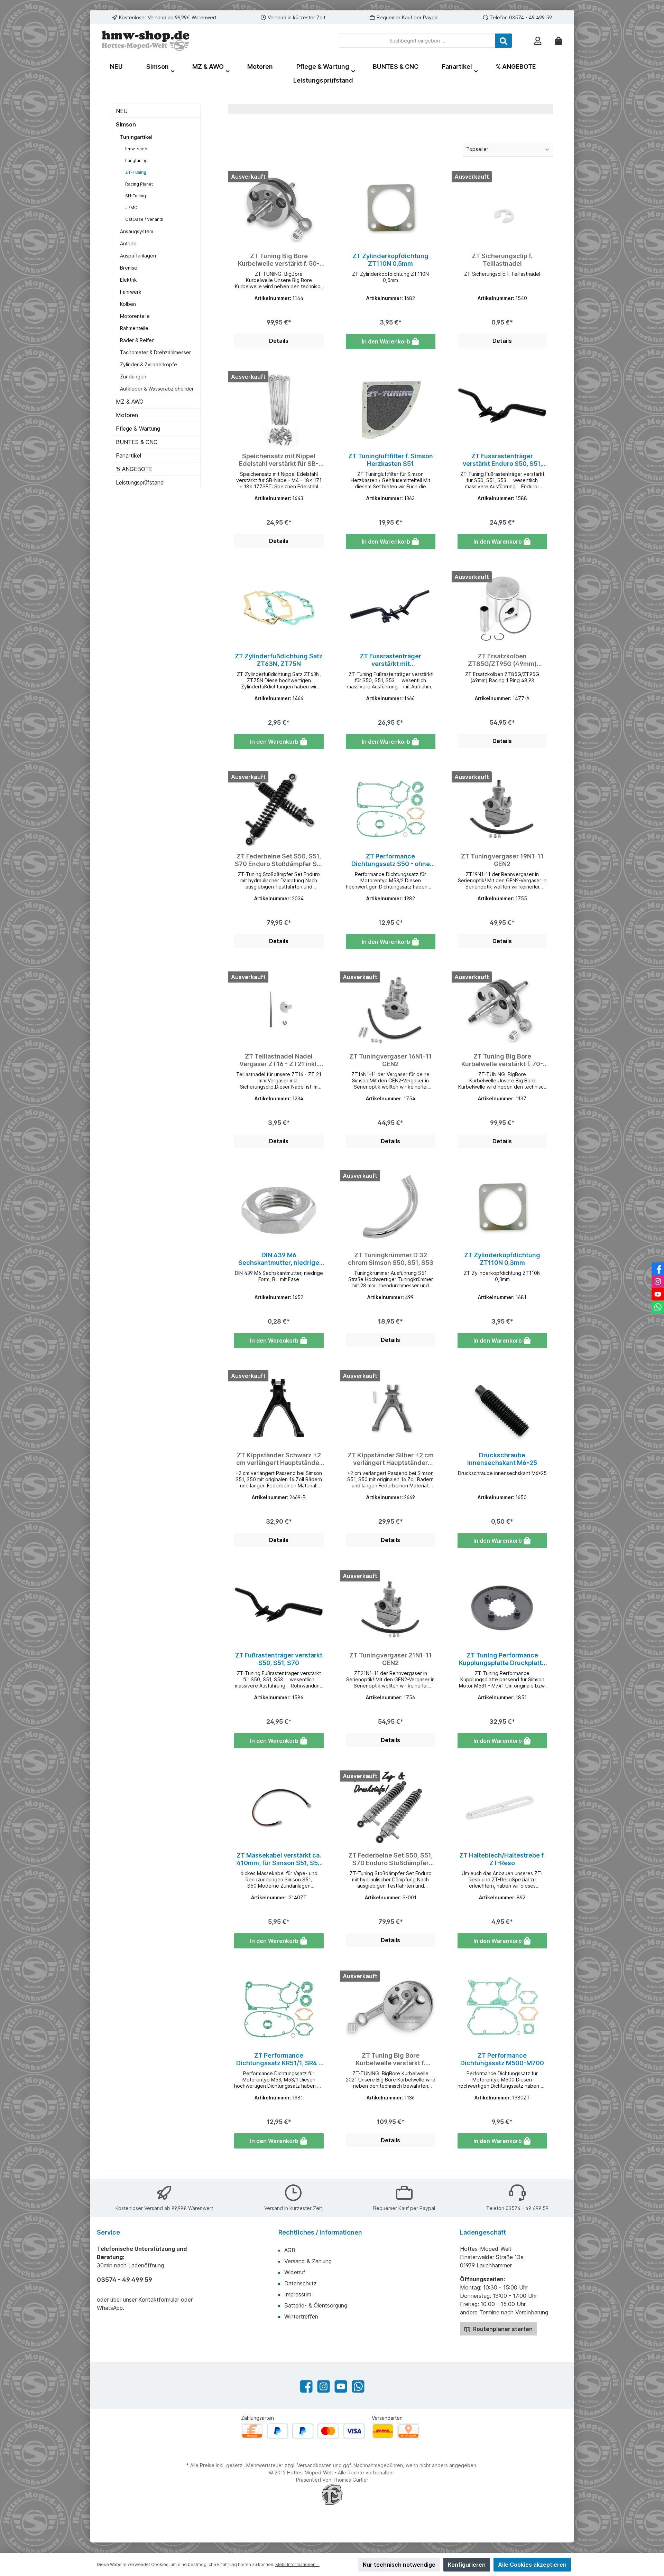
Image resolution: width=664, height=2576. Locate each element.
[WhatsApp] (358, 2386)
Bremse (129, 268)
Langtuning (136, 161)
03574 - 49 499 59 (531, 17)
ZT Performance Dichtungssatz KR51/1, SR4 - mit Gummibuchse (279, 2059)
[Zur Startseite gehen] (145, 41)
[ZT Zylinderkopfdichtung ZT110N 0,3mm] (502, 1208)
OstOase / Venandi (144, 219)
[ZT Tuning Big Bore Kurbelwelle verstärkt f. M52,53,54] (391, 2009)
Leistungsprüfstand (140, 482)
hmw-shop (136, 149)
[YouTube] (341, 2386)
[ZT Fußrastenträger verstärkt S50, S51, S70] (279, 1608)
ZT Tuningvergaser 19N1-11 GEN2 (502, 860)
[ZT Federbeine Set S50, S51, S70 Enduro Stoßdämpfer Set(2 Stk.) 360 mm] (391, 1808)
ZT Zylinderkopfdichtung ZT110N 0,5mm (390, 260)
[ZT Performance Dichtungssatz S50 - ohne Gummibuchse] (391, 809)
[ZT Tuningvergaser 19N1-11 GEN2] (502, 809)
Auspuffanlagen (138, 256)
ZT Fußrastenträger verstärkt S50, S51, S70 (279, 1659)
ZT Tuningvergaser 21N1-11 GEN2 (391, 1659)
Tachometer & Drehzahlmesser (155, 352)
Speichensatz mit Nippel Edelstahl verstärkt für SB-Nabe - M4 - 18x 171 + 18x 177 (279, 460)
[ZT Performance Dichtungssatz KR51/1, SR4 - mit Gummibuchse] (279, 2009)
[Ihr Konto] (538, 41)
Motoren (127, 415)
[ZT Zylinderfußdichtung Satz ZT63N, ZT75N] (279, 609)
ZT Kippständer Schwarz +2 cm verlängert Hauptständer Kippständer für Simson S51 (279, 1459)
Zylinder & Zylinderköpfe (149, 364)
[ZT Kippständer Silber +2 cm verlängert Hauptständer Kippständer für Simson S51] (391, 1408)
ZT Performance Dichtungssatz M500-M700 (502, 2059)
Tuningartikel (136, 137)
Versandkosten (314, 2465)
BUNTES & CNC (137, 442)
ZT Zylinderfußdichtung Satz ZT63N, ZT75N (279, 660)
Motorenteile (135, 316)
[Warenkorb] (559, 41)
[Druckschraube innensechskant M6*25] (502, 1408)
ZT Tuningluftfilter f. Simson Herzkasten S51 (391, 460)
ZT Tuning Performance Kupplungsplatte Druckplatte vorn (502, 1659)
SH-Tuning (136, 196)
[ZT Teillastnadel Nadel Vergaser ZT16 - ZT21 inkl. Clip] (279, 1009)
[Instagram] (324, 2386)
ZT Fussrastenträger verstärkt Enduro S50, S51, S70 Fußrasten (502, 460)
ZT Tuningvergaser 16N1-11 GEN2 (391, 1060)
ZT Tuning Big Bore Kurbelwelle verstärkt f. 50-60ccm (279, 260)
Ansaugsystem (137, 231)
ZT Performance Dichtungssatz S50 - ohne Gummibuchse (391, 860)
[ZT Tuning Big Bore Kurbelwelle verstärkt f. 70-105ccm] (502, 1009)
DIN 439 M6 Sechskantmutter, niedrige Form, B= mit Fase (279, 1259)
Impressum (298, 2294)
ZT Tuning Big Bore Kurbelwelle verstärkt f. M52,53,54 (391, 2059)
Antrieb (128, 243)
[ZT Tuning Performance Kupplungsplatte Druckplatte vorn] (502, 1608)
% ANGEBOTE (134, 469)
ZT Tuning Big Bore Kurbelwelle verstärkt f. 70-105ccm (502, 1060)
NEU (122, 111)
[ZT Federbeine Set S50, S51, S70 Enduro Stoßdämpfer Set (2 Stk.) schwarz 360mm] (279, 809)
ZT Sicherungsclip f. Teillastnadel (502, 260)
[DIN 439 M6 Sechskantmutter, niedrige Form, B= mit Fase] (279, 1208)
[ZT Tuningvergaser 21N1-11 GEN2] (391, 1608)
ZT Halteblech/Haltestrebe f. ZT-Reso (502, 1859)
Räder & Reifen (137, 340)
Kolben (128, 304)
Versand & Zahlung (308, 2261)
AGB (290, 2250)
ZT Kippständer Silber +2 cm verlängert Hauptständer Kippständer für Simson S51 (391, 1459)
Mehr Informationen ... (297, 2564)
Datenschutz (301, 2283)
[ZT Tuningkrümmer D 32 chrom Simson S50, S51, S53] (391, 1208)
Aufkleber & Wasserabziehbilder (157, 389)
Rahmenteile (134, 328)
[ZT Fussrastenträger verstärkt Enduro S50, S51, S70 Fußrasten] (502, 409)
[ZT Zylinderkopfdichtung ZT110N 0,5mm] (391, 209)
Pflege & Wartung (138, 429)
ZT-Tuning (136, 172)
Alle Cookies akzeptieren (532, 2565)
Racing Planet (139, 184)
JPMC (131, 208)
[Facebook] (306, 2386)
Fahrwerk (131, 292)
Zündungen (133, 377)
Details (279, 341)
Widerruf (295, 2272)
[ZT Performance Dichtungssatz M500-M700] (502, 2009)
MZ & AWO (130, 402)
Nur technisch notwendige (399, 2565)
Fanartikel (128, 455)
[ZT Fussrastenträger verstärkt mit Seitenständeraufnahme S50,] (391, 609)
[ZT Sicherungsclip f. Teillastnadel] (502, 209)
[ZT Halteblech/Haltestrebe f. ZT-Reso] (502, 1808)
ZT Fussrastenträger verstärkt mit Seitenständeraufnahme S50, (391, 660)
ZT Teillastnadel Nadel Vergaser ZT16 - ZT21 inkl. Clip (279, 1060)
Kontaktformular (159, 2300)
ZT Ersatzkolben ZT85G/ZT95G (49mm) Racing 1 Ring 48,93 (502, 660)
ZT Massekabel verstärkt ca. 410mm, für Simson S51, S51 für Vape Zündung (279, 1859)
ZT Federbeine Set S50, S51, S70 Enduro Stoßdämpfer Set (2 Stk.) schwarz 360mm (279, 860)
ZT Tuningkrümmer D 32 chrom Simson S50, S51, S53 (391, 1259)
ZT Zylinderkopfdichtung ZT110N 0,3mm (502, 1259)
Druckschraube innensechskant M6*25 (502, 1459)
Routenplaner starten (502, 2329)
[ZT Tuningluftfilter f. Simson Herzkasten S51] (391, 409)
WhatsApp (110, 2308)
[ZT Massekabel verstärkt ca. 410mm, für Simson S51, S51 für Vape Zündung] (279, 1808)
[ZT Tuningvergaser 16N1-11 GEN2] (391, 1009)
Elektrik (128, 280)
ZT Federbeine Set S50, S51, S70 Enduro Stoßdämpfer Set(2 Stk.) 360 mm (390, 1859)
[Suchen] (504, 41)
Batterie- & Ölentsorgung (316, 2305)
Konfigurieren (467, 2565)
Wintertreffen (301, 2316)
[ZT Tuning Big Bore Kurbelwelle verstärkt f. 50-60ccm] (279, 209)
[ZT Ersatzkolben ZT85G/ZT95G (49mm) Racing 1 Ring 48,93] (502, 609)
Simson (126, 124)
